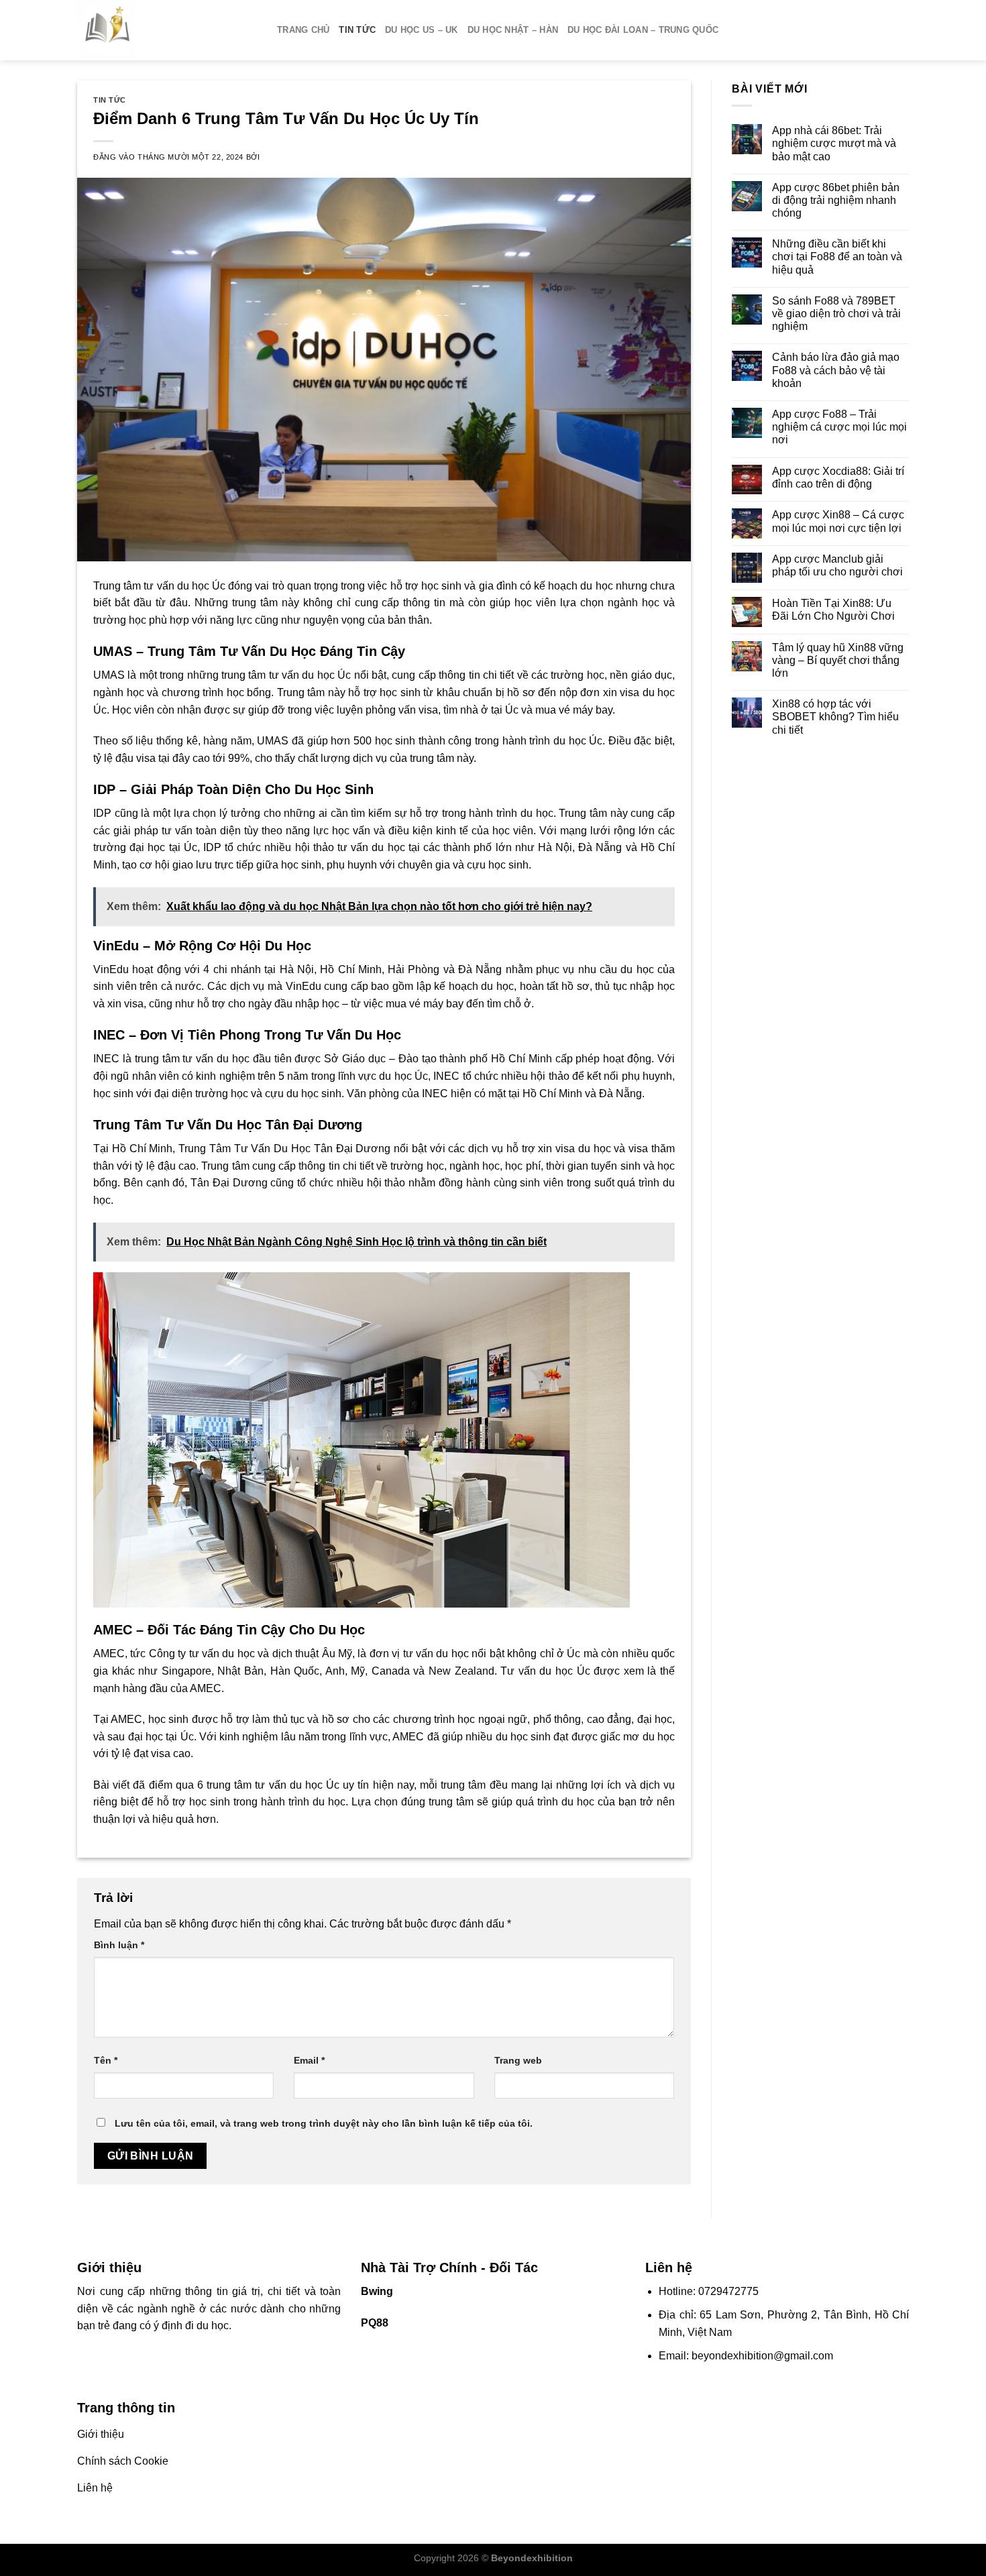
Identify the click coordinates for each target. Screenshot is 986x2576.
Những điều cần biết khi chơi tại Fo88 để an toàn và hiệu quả (837, 257)
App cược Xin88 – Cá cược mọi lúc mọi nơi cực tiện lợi (838, 521)
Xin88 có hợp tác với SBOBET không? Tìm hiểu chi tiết (835, 717)
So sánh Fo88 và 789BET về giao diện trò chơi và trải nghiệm (836, 314)
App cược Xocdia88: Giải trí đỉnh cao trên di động (838, 478)
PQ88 (375, 2323)
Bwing (377, 2291)
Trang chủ (303, 30)
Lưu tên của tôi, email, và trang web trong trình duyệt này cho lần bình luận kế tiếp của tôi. (324, 2123)
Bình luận (119, 1945)
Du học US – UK (422, 30)
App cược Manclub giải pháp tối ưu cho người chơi (837, 565)
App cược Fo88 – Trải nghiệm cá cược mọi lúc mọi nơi (839, 427)
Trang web (518, 2060)
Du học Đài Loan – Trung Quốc (643, 30)
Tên (106, 2060)
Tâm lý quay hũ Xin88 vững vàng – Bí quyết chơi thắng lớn (838, 660)
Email (309, 2060)
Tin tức (357, 30)
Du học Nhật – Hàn (513, 30)
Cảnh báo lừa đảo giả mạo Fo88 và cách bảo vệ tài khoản (836, 370)
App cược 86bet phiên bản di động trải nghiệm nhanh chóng (836, 200)
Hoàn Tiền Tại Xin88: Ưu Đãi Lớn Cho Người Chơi (833, 610)
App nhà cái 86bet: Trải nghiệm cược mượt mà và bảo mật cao (834, 143)
